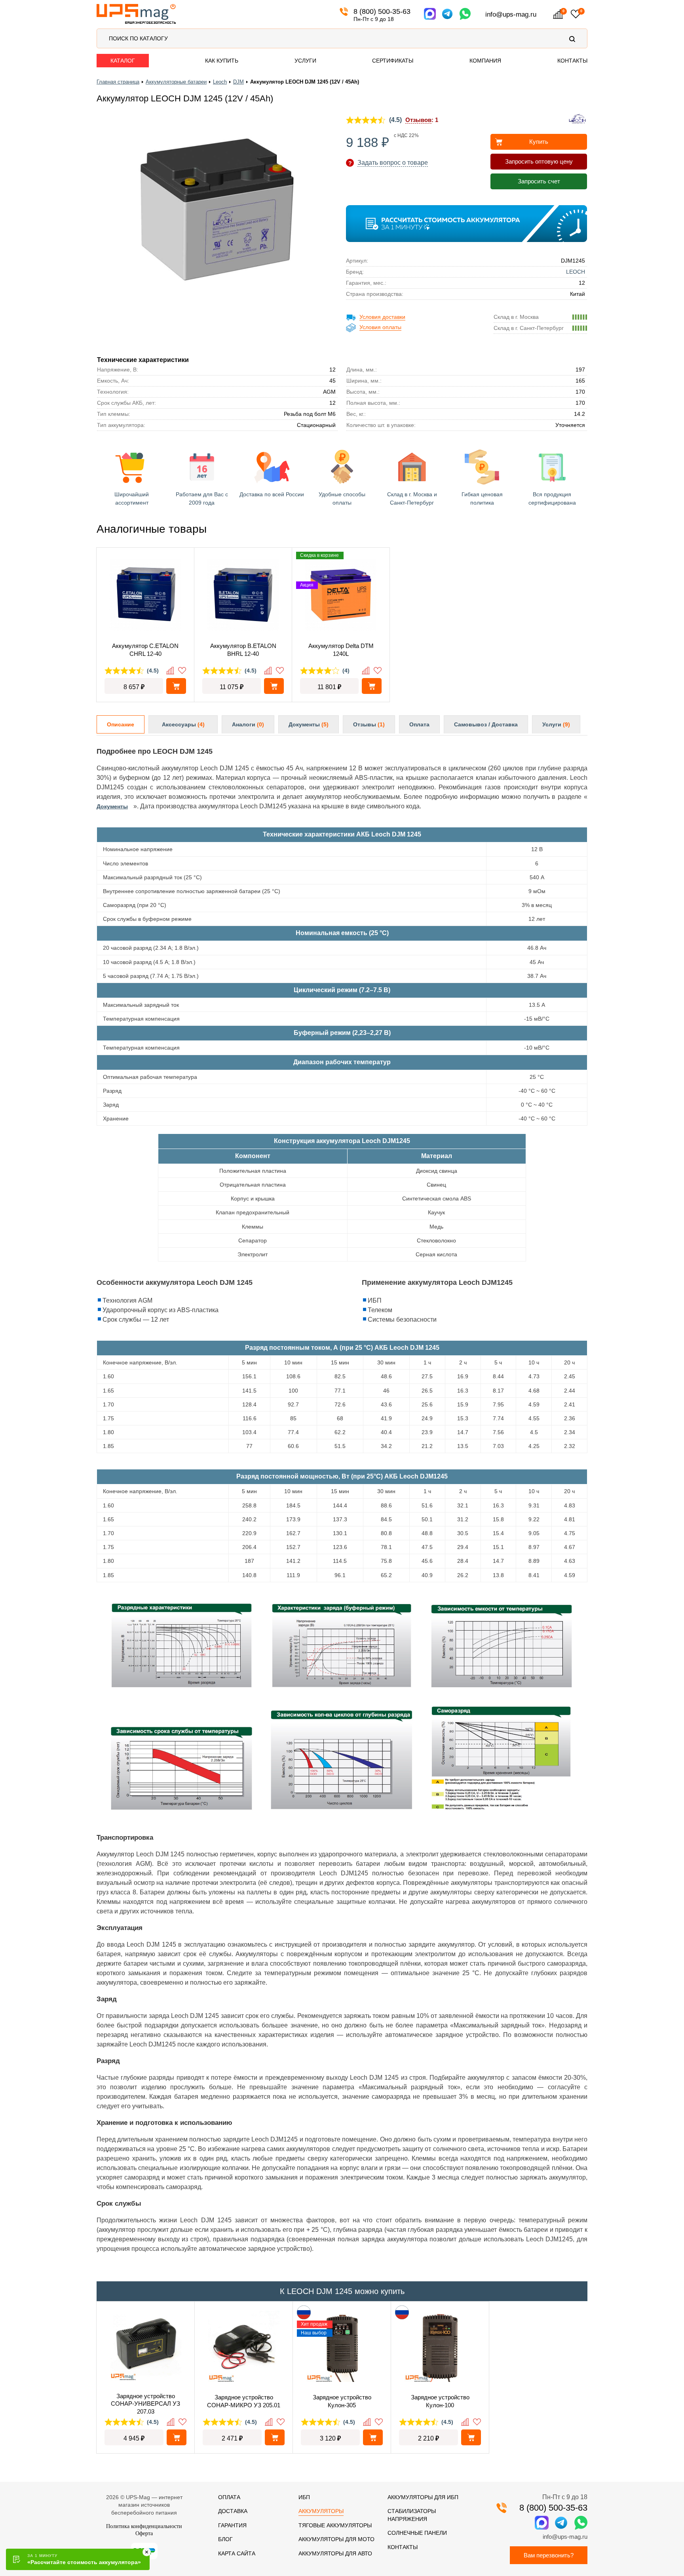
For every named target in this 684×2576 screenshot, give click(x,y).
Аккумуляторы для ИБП (423, 2497)
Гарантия (232, 2525)
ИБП (304, 2497)
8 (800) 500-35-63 (382, 11)
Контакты (572, 61)
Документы (309, 724)
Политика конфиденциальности (144, 2526)
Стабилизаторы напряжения (412, 2515)
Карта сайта (237, 2553)
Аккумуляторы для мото (336, 2539)
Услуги (305, 61)
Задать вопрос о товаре (393, 163)
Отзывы (369, 724)
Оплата (419, 724)
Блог (225, 2539)
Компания (485, 61)
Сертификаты (393, 61)
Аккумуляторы (321, 2511)
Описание (121, 724)
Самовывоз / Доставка (486, 724)
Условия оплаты (380, 327)
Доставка (233, 2511)
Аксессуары (183, 724)
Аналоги (248, 724)
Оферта (144, 2533)
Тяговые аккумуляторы (335, 2525)
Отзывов (418, 120)
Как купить (222, 61)
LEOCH (576, 272)
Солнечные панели (417, 2533)
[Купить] (177, 2437)
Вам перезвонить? (549, 2555)
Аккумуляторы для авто (335, 2553)
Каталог (123, 61)
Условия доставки (382, 317)
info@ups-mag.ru (511, 14)
